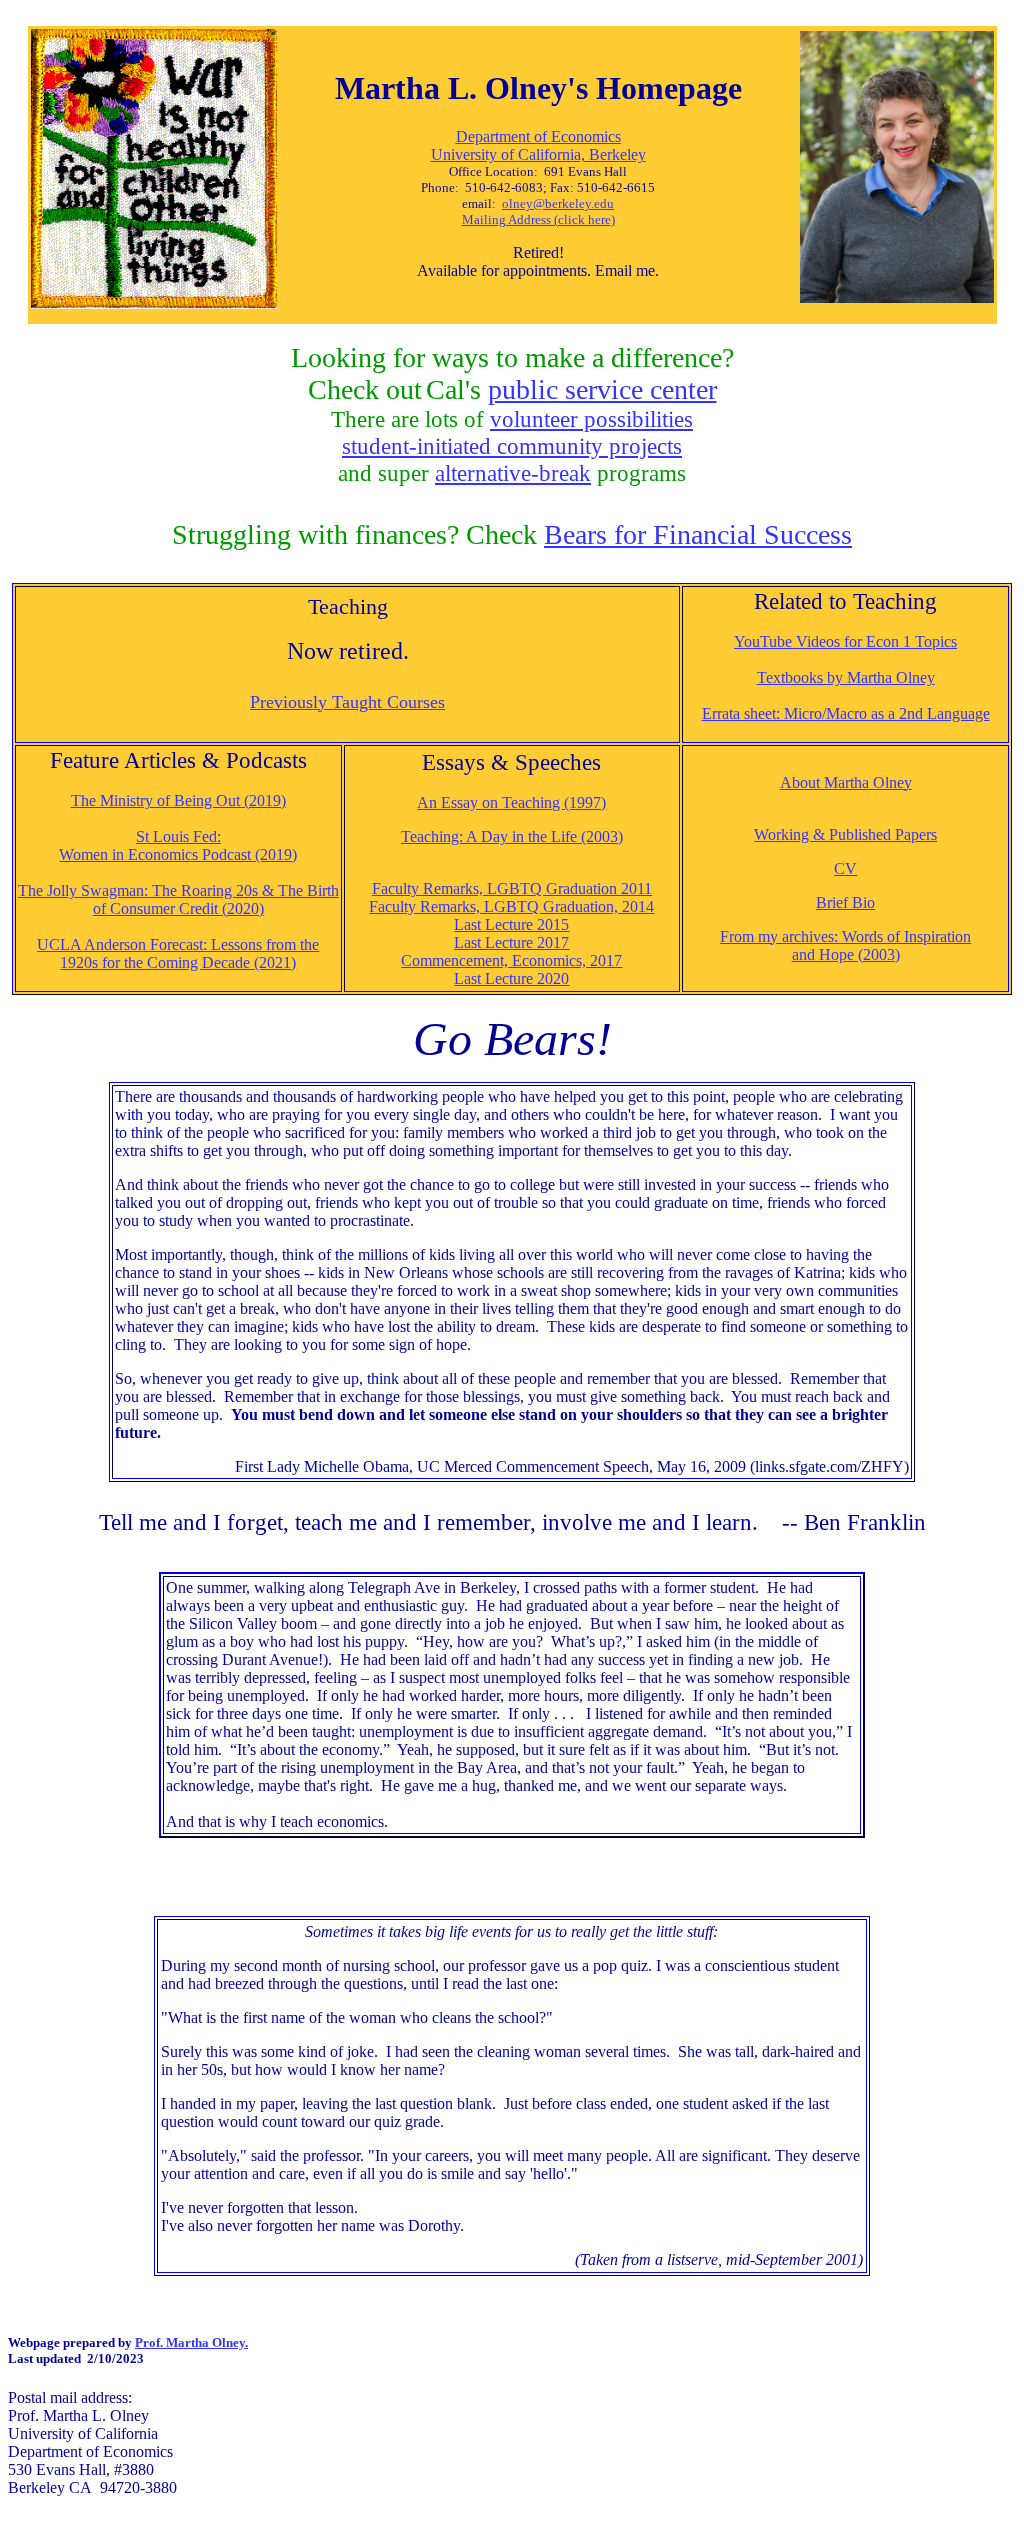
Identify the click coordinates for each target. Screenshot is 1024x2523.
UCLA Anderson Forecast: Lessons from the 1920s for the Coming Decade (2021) (178, 953)
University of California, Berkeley (538, 154)
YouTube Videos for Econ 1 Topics (845, 641)
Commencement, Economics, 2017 (511, 960)
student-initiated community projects (512, 446)
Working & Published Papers (845, 834)
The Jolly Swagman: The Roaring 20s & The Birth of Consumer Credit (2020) (178, 899)
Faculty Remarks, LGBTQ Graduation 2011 (512, 888)
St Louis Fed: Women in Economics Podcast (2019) (178, 845)
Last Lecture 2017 (511, 942)
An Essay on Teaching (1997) (511, 802)
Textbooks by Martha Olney (846, 677)
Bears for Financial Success (698, 534)
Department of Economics (538, 136)
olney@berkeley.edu (558, 203)
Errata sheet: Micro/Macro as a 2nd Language (846, 713)
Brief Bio (845, 902)
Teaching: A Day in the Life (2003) (512, 836)
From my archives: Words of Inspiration (845, 936)
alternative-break (513, 473)
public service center (602, 389)
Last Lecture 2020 (511, 978)
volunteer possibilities (591, 419)
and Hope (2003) (846, 954)
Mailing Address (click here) (538, 219)
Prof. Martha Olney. (191, 2342)
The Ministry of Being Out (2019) (178, 800)
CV (845, 868)
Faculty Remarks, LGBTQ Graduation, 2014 (511, 906)
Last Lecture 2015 (511, 924)
